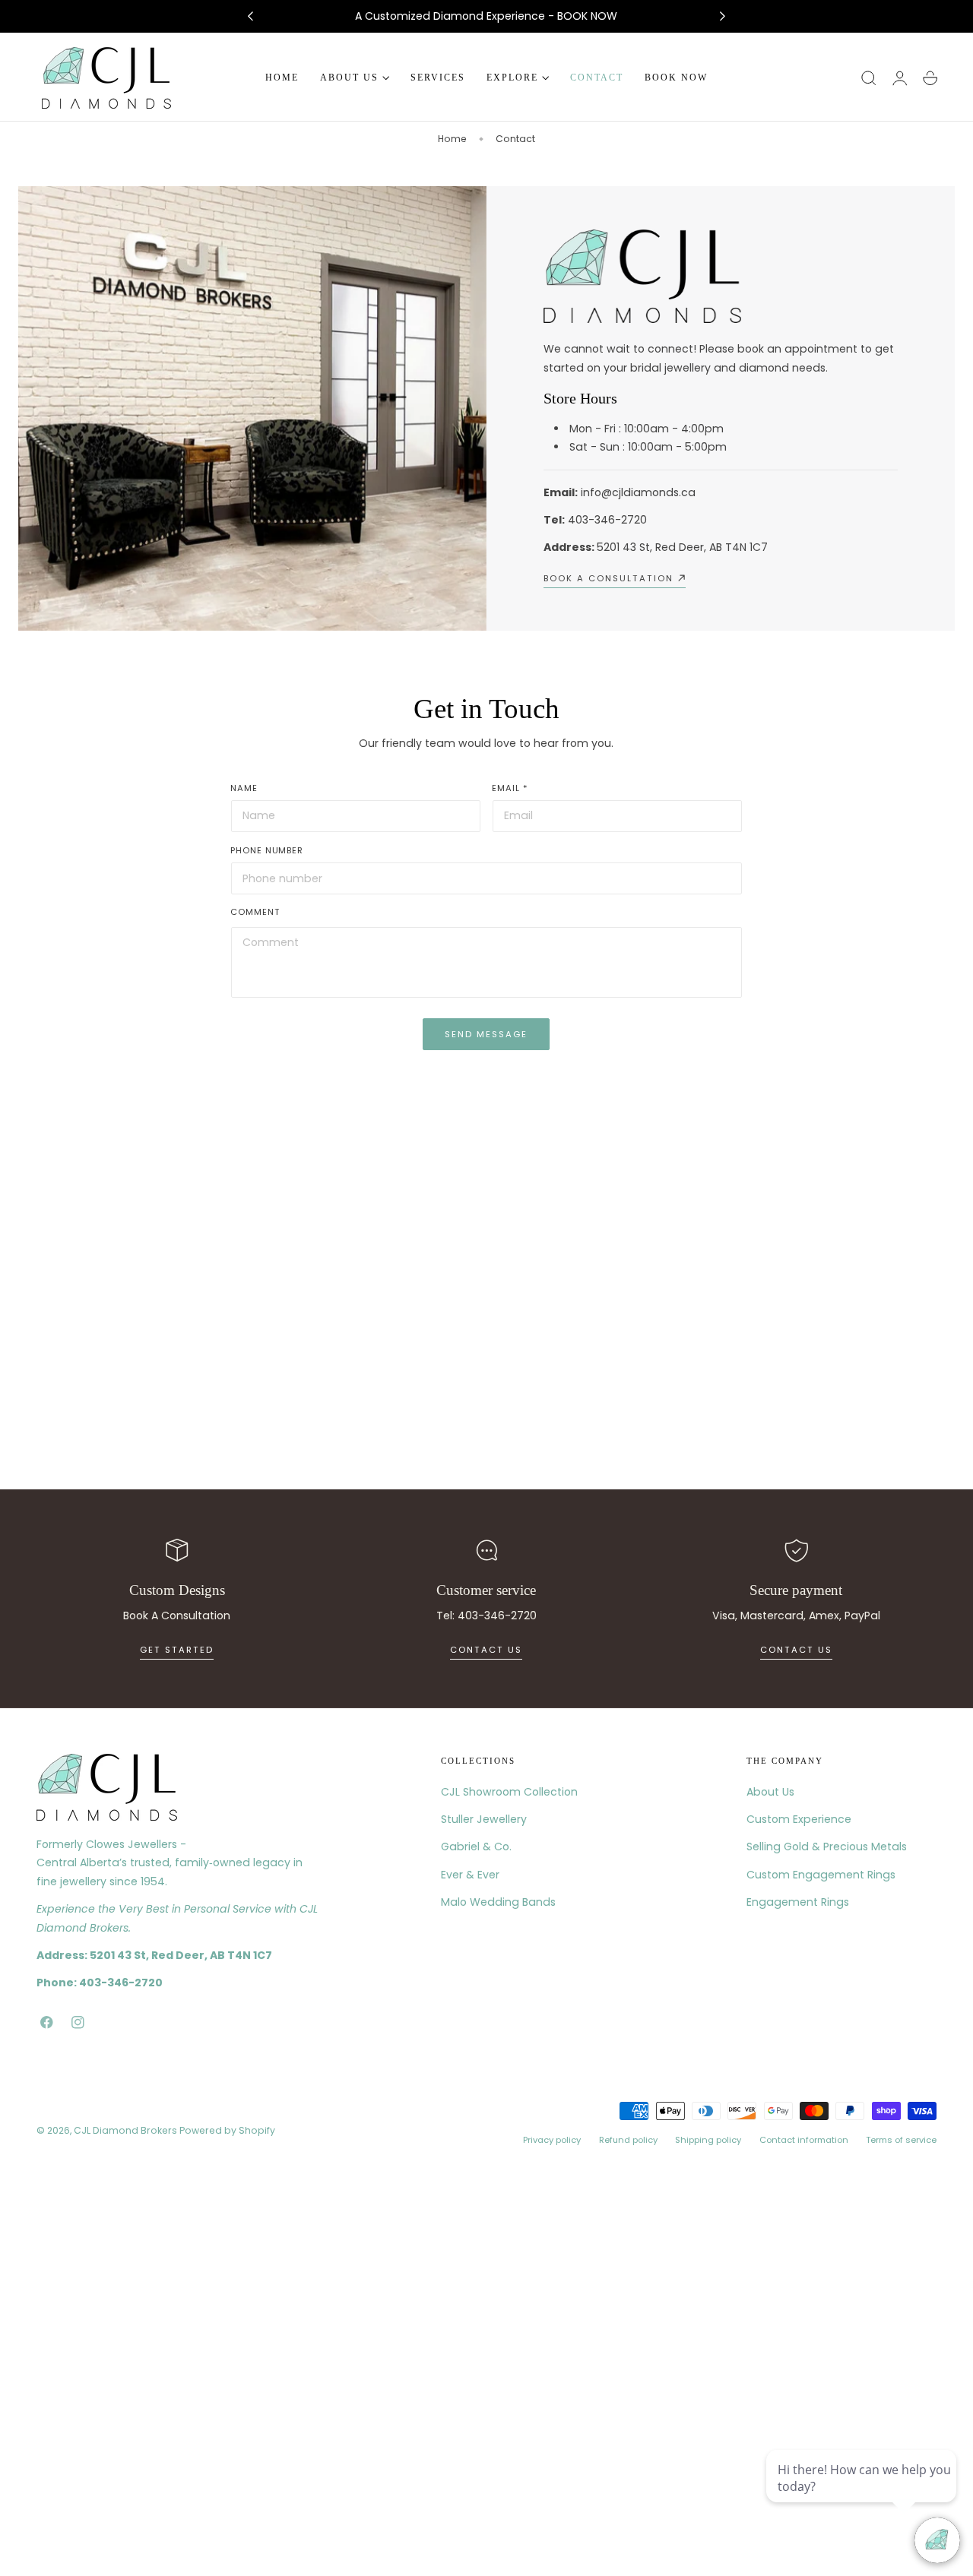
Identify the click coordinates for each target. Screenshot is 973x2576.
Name (244, 788)
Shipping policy (708, 2141)
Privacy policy (552, 2141)
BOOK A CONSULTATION (609, 578)
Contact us (486, 1650)
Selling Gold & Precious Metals (827, 1847)
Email (510, 788)
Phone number (267, 850)
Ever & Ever (470, 1875)
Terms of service (901, 2141)
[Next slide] (723, 17)
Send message (486, 1034)
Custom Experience (799, 1819)
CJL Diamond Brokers (125, 2130)
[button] (869, 78)
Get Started (177, 1650)
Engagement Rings (798, 1902)
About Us (770, 1792)
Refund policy (628, 2141)
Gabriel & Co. (476, 1847)
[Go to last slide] (250, 17)
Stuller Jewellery (484, 1819)
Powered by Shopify (227, 2130)
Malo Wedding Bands (498, 1902)
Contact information (804, 2141)
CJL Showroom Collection (509, 1792)
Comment (255, 912)
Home (452, 139)
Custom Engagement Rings (821, 1875)
